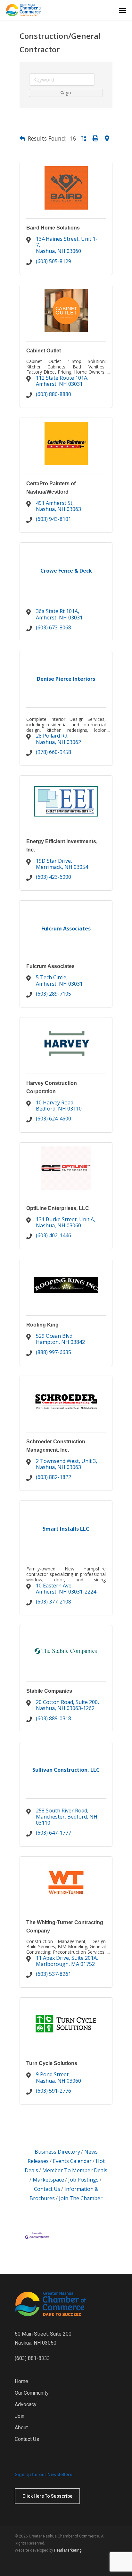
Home (21, 2381)
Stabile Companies (49, 1691)
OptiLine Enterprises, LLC (58, 1208)
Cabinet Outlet (44, 351)
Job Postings (83, 2180)
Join (20, 2416)
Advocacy (26, 2404)
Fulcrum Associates (50, 966)
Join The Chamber (81, 2198)
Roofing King (42, 1325)
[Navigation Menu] (123, 10)
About (21, 2428)
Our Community (32, 2393)
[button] (22, 139)
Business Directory (57, 2152)
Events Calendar (72, 2161)
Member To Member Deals (75, 2170)
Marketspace (48, 2180)
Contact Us (27, 2439)
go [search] (68, 93)
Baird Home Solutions (53, 228)
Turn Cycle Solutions (52, 2063)
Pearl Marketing (68, 2550)
